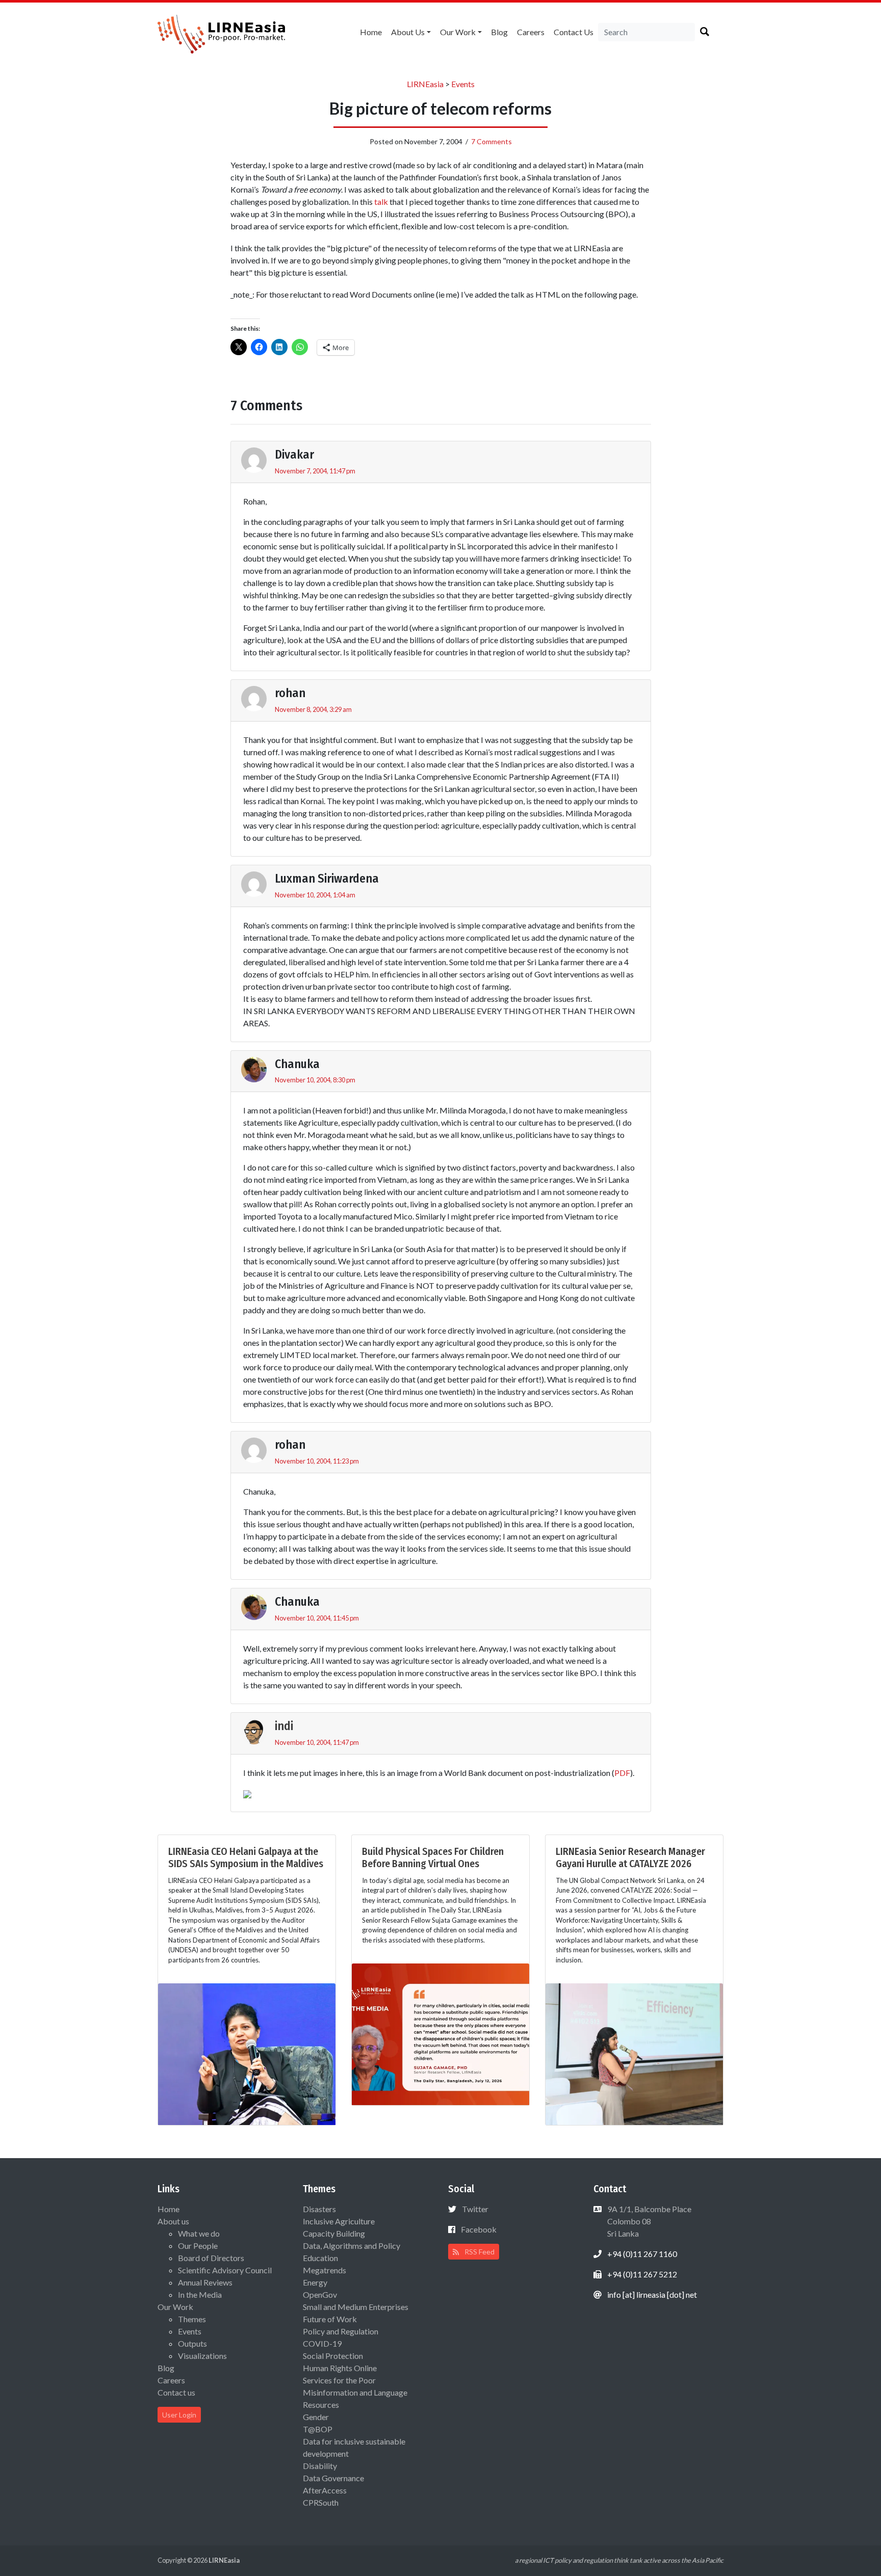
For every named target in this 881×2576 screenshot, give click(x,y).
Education (320, 2258)
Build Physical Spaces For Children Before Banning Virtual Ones (433, 1857)
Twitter (475, 2209)
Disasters (319, 2209)
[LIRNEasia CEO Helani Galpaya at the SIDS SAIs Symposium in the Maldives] (247, 2053)
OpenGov (320, 2294)
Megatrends (325, 2270)
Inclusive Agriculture (339, 2221)
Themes (192, 2319)
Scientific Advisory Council (225, 2270)
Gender (316, 2417)
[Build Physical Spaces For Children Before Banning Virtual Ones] (440, 2033)
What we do (199, 2233)
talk (381, 202)
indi (284, 1726)
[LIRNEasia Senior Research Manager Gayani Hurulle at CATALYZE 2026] (634, 2053)
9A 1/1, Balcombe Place (649, 2221)
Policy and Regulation (341, 2331)
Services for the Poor (339, 2380)
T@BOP (318, 2429)
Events (190, 2331)
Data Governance (333, 2478)
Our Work (458, 32)
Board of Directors (211, 2258)
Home (371, 32)
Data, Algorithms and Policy (352, 2246)
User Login (179, 2415)
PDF (622, 1773)
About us (408, 32)
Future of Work (330, 2319)
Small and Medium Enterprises (356, 2307)
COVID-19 (322, 2343)
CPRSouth (321, 2502)
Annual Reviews (205, 2282)
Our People (198, 2246)
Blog (499, 32)
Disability (320, 2466)
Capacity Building (334, 2233)
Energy (315, 2282)
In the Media (200, 2294)
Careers (531, 32)
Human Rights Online (340, 2368)
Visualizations (202, 2356)
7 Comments (491, 141)
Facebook (479, 2229)
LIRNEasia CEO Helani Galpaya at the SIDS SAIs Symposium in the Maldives (246, 1857)
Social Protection (333, 2356)
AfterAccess (325, 2490)
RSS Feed (479, 2252)
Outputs (192, 2343)
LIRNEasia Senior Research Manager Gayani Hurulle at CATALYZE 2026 (630, 1857)
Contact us (574, 32)
